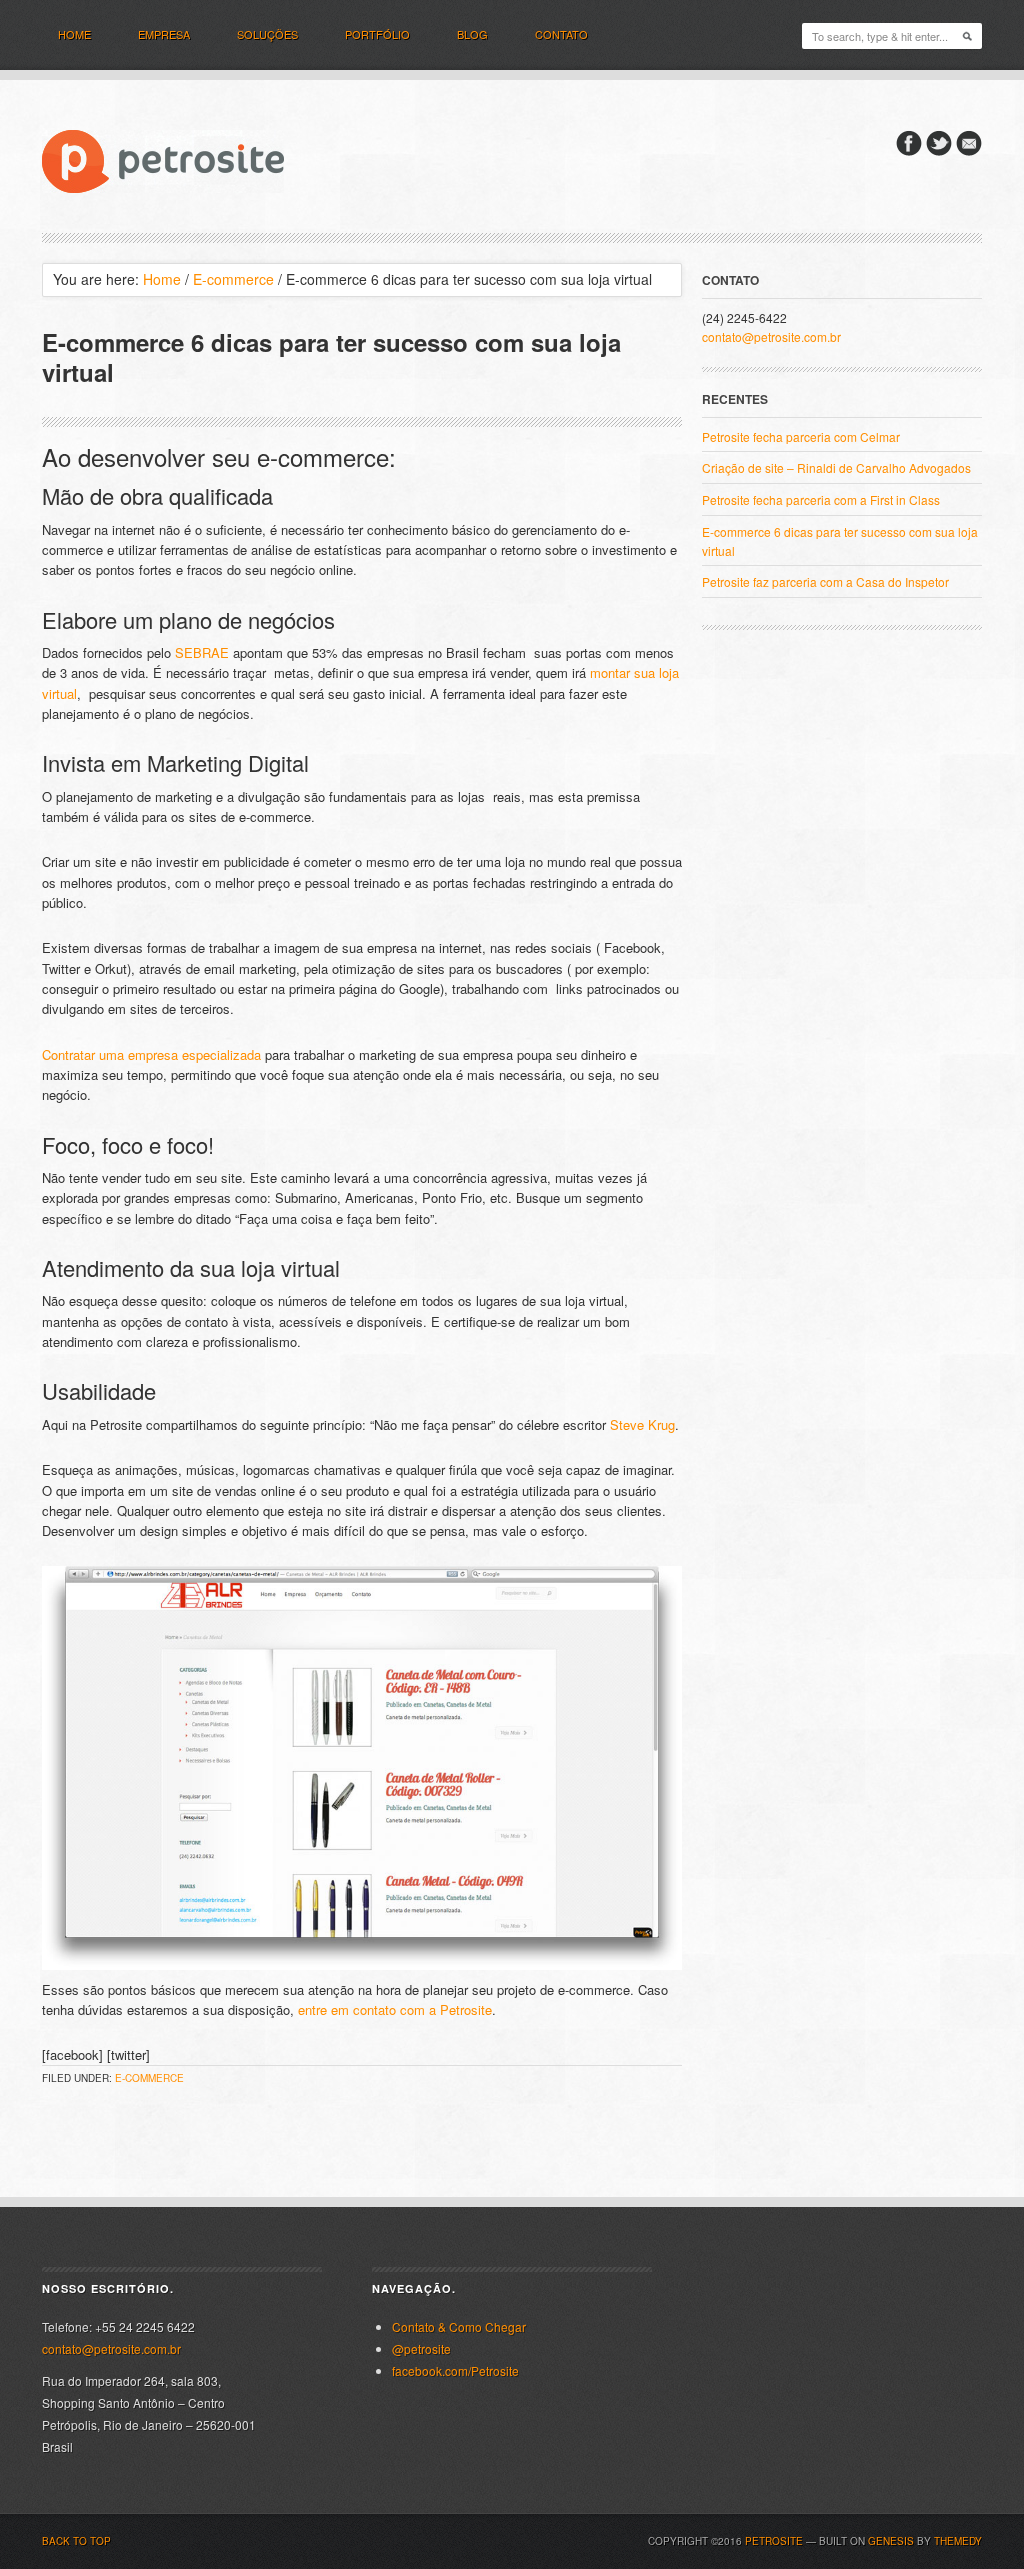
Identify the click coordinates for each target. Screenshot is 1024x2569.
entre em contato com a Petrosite (395, 2009)
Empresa (164, 34)
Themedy (958, 2541)
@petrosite (421, 2348)
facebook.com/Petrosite (455, 2370)
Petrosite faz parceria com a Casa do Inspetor (825, 581)
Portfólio (377, 34)
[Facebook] (909, 150)
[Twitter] (939, 150)
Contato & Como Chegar (459, 2326)
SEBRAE (202, 652)
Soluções (267, 34)
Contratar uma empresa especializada (151, 1054)
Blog (472, 34)
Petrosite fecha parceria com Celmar (801, 436)
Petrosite (774, 2541)
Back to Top (76, 2541)
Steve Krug (642, 1424)
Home (74, 34)
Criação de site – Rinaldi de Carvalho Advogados (836, 467)
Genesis (891, 2541)
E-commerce (149, 2078)
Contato (561, 34)
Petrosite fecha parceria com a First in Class (821, 499)
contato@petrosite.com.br (771, 336)
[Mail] (969, 150)
